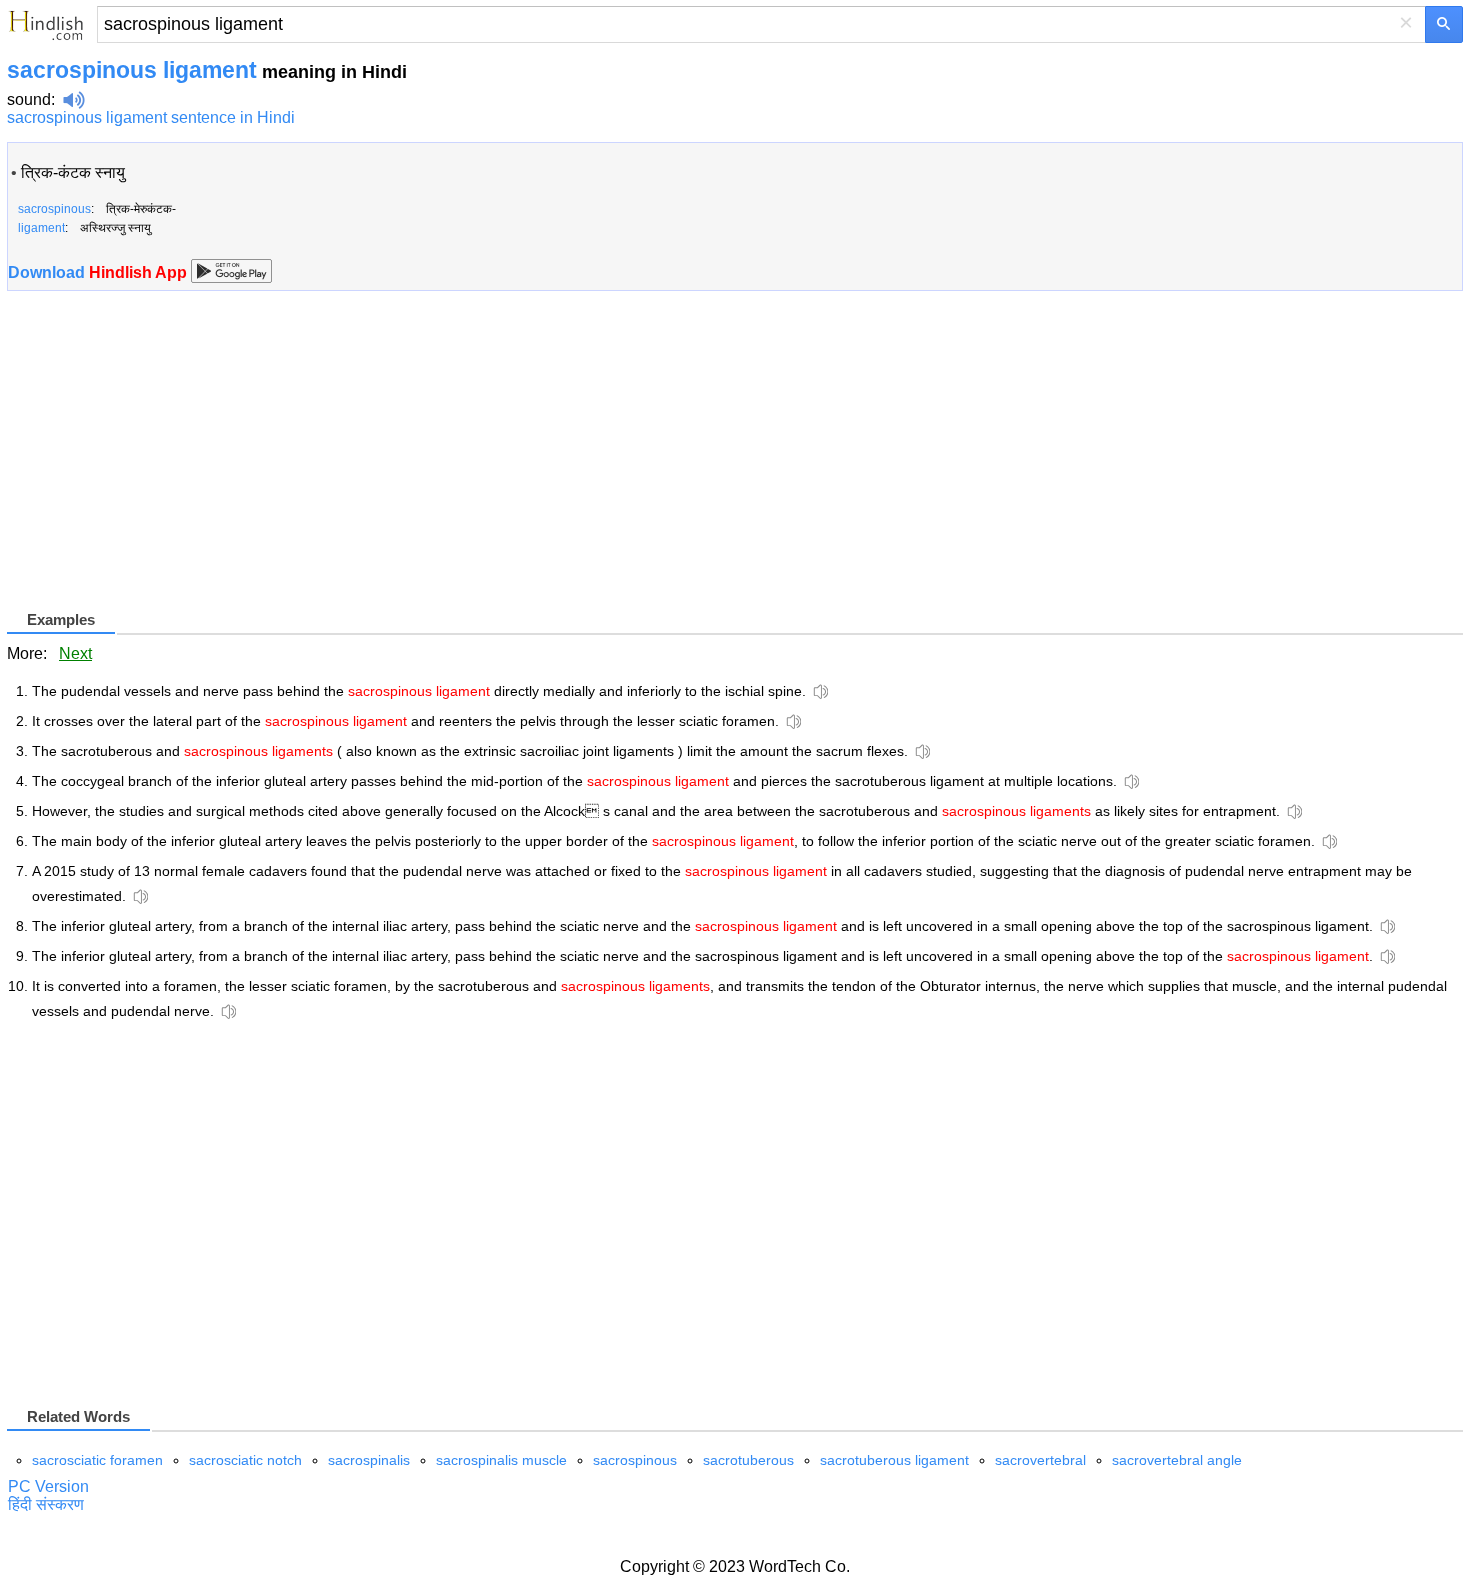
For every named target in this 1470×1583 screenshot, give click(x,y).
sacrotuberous (748, 1460)
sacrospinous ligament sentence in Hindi (151, 117)
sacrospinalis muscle (501, 1460)
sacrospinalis (369, 1460)
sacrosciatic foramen (97, 1460)
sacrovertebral (1040, 1460)
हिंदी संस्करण (46, 1504)
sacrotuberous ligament (894, 1460)
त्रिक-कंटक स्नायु (73, 172)
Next (75, 653)
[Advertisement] (175, 467)
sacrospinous (635, 1460)
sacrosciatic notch (245, 1460)
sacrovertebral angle (1177, 1460)
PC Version (48, 1486)
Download (99, 272)
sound (29, 99)
